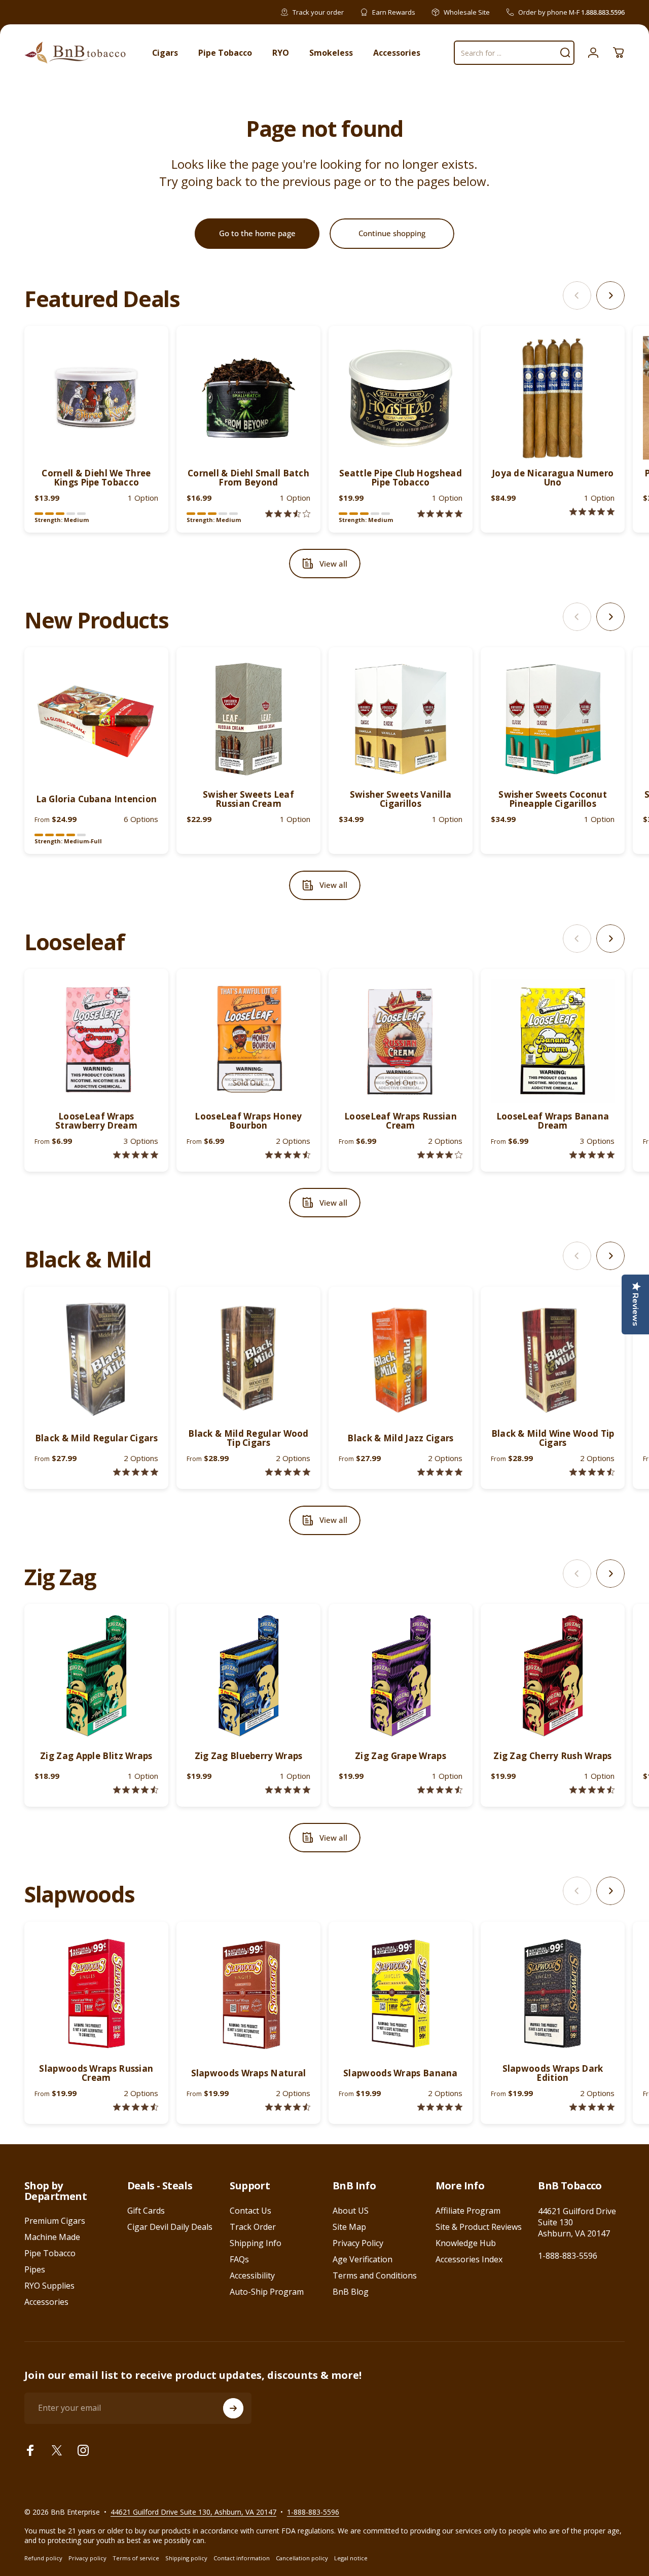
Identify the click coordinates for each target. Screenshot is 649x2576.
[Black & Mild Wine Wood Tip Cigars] (553, 1359)
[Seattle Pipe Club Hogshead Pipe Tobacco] (401, 398)
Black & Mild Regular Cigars (96, 1438)
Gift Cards (146, 2211)
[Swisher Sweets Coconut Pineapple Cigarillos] (553, 719)
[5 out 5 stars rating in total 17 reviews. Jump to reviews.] (288, 1472)
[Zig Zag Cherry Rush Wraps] (553, 1676)
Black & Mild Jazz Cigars (400, 1438)
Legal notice (351, 2558)
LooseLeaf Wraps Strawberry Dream (96, 1121)
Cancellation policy (302, 2558)
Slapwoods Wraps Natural (249, 2073)
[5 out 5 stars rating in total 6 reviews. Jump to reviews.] (440, 2107)
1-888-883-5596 (568, 2256)
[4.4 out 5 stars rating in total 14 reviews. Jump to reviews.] (136, 2107)
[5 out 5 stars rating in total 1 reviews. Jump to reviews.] (592, 512)
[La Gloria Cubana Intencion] (96, 719)
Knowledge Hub (466, 2243)
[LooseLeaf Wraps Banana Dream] (553, 1041)
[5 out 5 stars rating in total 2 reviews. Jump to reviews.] (440, 514)
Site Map (349, 2227)
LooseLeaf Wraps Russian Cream (401, 1121)
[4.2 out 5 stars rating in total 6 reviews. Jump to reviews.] (440, 1155)
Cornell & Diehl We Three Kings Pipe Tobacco (96, 478)
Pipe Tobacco (50, 2253)
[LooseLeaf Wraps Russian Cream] (401, 1041)
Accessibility (252, 2275)
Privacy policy (87, 2558)
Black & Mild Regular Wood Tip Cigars (248, 1438)
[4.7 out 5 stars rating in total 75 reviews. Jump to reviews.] (440, 1790)
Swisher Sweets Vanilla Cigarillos (401, 799)
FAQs (239, 2259)
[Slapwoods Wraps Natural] (248, 1994)
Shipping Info (256, 2243)
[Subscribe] (233, 2408)
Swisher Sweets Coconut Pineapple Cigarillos (553, 799)
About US (351, 2211)
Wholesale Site (467, 12)
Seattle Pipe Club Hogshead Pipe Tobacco (401, 478)
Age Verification (363, 2259)
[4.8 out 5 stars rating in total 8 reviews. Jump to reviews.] (136, 1155)
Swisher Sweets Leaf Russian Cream (248, 799)
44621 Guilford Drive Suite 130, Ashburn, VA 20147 (193, 2512)
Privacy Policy (358, 2243)
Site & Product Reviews (479, 2227)
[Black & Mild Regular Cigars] (96, 1359)
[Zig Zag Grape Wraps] (401, 1676)
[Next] (610, 295)
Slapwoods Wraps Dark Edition (553, 2073)
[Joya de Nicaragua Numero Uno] (553, 398)
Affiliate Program (468, 2211)
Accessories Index (469, 2259)
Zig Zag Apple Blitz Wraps (96, 1756)
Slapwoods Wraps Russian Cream (96, 2073)
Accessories (46, 2302)
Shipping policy (186, 2558)
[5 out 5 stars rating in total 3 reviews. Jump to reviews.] (592, 2107)
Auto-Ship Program (267, 2292)
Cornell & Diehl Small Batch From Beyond (248, 478)
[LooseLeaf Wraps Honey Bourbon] (248, 1041)
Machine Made (52, 2237)
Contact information (242, 2558)
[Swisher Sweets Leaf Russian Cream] (248, 719)
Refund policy (43, 2558)
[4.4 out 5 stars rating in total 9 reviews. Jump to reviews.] (288, 2107)
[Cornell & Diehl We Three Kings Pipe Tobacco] (96, 398)
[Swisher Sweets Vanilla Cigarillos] (401, 719)
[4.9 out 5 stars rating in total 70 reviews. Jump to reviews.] (288, 1790)
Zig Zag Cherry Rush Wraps (553, 1756)
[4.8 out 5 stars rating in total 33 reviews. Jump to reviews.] (136, 1472)
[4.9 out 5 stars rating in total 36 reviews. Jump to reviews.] (440, 1472)
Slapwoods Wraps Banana (401, 2073)
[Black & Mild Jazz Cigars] (401, 1359)
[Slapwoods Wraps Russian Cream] (96, 1994)
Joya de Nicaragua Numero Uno (553, 478)
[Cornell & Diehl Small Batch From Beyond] (248, 398)
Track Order (253, 2227)
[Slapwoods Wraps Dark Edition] (553, 1994)
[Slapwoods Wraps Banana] (401, 1994)
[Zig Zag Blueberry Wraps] (248, 1676)
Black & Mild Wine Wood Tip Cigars (553, 1438)
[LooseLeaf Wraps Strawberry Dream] (96, 1041)
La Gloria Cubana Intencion (97, 799)
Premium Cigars (55, 2221)
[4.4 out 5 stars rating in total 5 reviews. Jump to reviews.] (288, 1155)
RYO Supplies (49, 2286)
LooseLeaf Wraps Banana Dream (553, 1121)
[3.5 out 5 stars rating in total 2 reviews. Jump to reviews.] (288, 514)
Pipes (35, 2269)
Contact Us (250, 2211)
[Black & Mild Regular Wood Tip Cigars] (248, 1359)
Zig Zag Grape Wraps (401, 1756)
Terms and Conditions (375, 2275)
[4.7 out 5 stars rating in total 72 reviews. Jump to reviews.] (592, 1790)
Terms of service (136, 2558)
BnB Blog (351, 2292)
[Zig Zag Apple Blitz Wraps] (96, 1676)
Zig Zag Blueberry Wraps (249, 1756)
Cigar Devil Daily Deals (170, 2227)
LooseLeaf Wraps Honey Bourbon (248, 1121)
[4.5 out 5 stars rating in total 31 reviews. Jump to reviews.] (592, 1472)
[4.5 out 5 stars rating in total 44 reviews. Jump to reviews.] (136, 1790)
